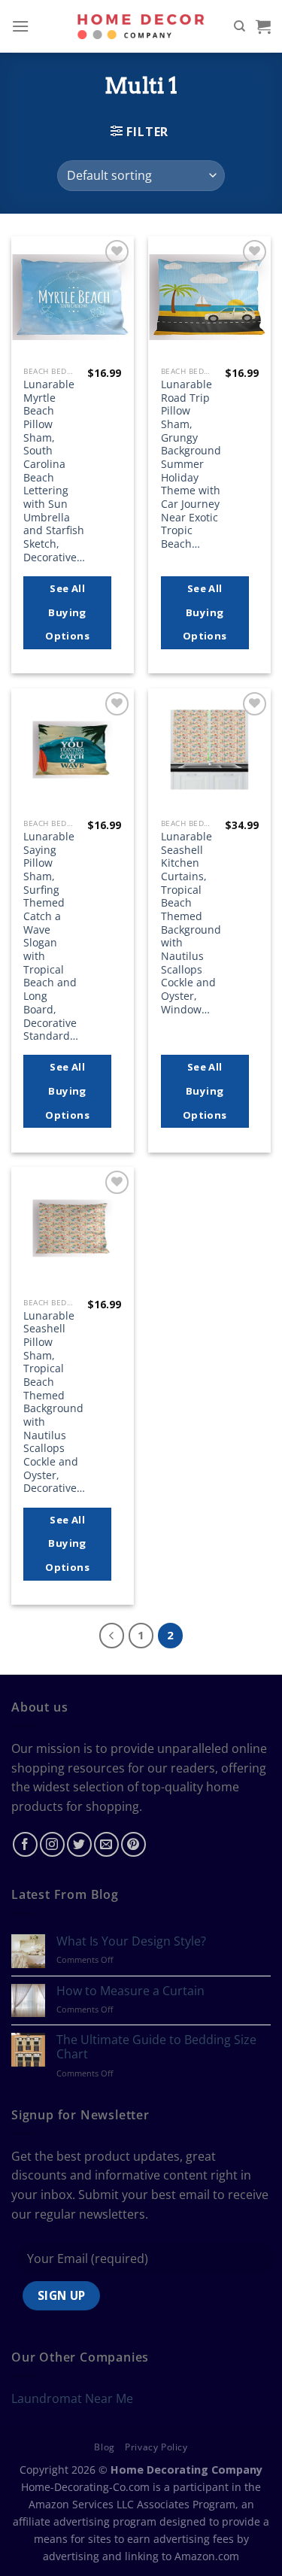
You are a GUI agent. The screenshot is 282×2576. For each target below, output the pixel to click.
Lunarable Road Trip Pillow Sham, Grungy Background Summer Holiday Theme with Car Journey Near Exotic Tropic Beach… (191, 464)
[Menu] (20, 26)
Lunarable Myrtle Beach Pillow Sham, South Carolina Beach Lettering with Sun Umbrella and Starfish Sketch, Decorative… (54, 471)
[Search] (240, 26)
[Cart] (263, 26)
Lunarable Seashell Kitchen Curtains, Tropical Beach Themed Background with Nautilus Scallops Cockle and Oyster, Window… (191, 923)
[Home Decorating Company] (141, 26)
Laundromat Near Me (72, 2398)
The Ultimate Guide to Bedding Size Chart (156, 2047)
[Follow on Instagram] (52, 1844)
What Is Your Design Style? (131, 1941)
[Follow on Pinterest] (133, 1844)
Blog (104, 2447)
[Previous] (112, 1636)
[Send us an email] (106, 1844)
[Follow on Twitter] (79, 1844)
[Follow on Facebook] (25, 1844)
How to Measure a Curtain (130, 1991)
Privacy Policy (156, 2447)
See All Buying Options (67, 612)
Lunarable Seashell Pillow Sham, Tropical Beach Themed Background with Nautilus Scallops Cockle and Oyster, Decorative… (54, 1402)
